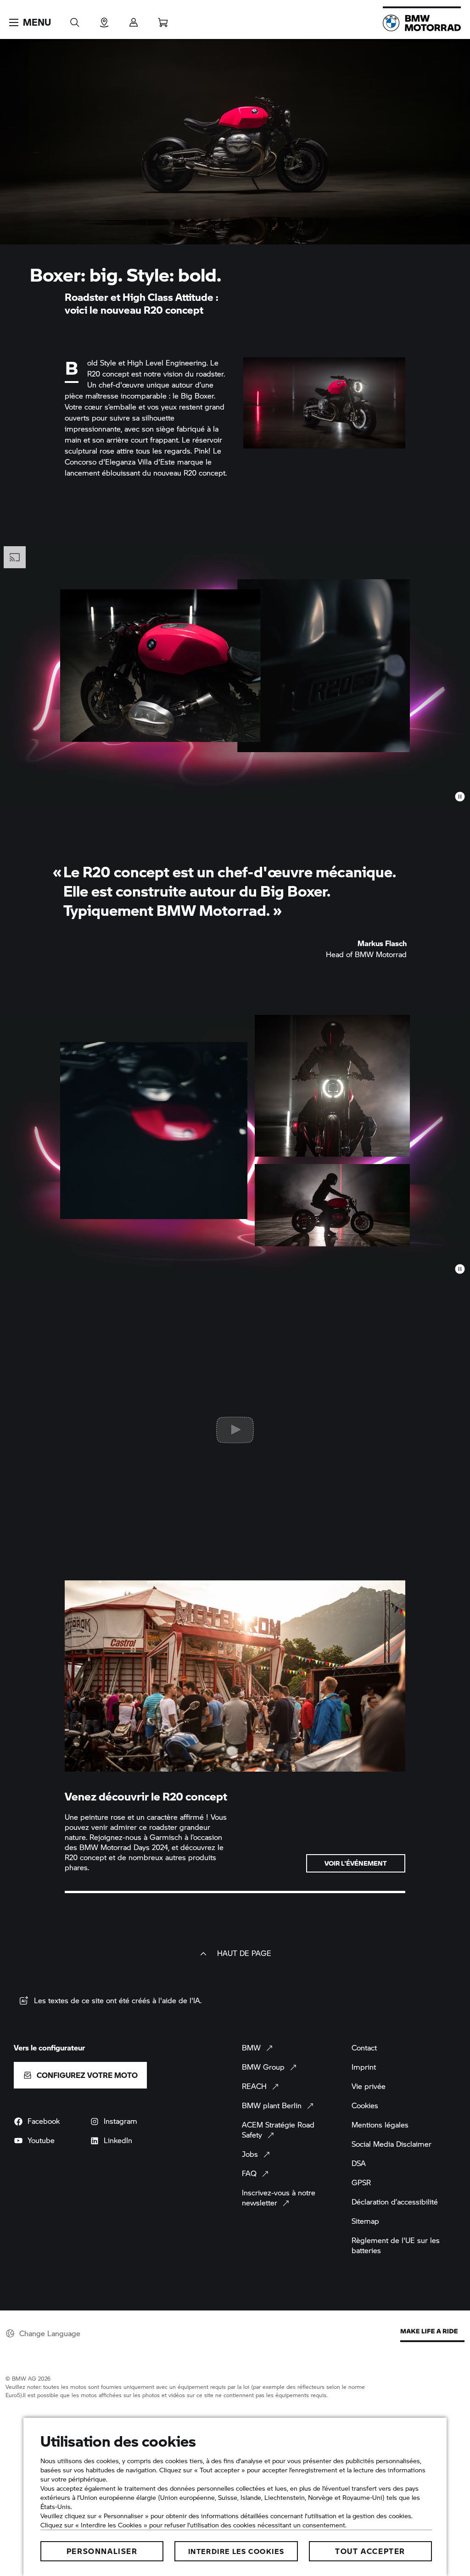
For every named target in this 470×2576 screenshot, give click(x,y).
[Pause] (460, 797)
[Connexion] (134, 19)
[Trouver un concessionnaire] (104, 19)
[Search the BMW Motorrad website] (75, 19)
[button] (30, 22)
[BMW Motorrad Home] (422, 23)
